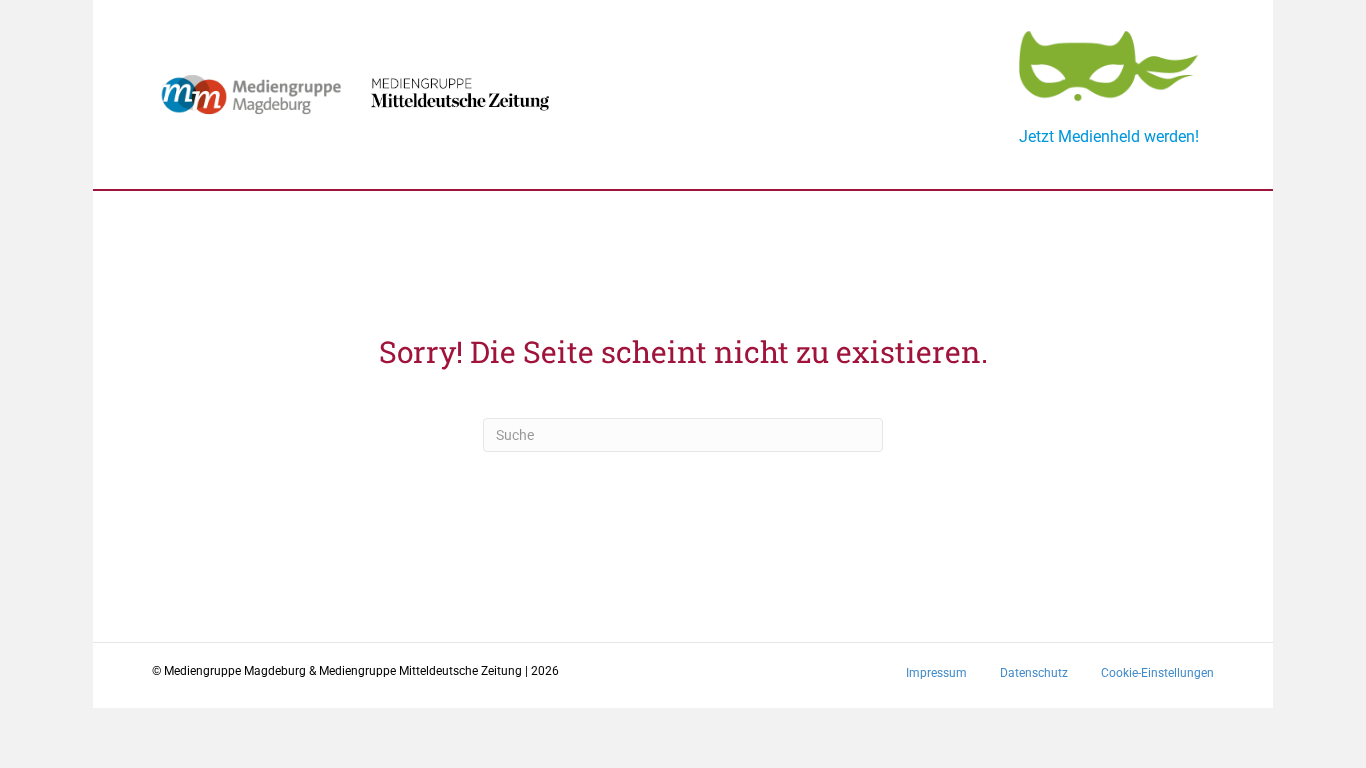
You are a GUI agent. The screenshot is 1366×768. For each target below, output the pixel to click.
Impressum (936, 673)
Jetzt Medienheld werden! (1109, 136)
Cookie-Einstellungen (1157, 673)
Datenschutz (1034, 673)
